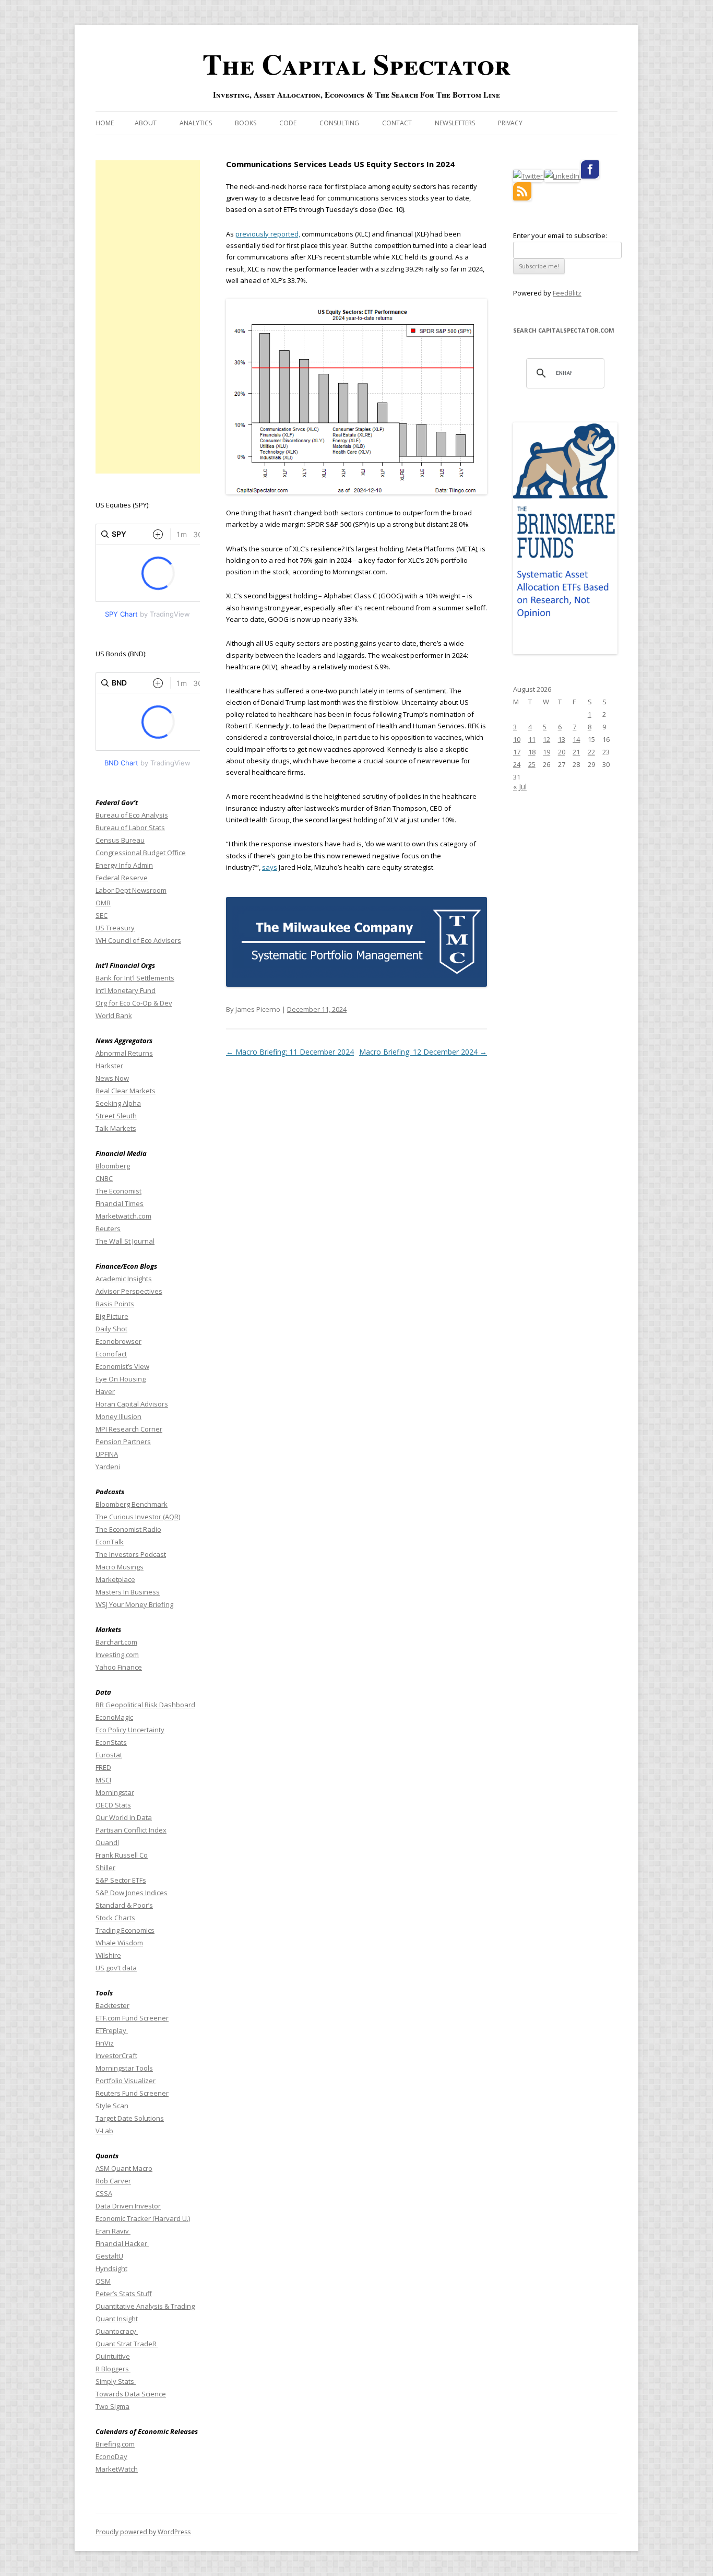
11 (532, 739)
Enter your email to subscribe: (560, 235)
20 (562, 752)
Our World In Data (124, 1817)
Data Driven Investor (128, 2206)
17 (517, 752)
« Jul (520, 787)
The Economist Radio (128, 1529)
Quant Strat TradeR (127, 2344)
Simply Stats (116, 2381)
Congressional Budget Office (141, 853)
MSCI (103, 1780)
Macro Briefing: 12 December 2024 (423, 1052)
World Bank (114, 1015)
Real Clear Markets (126, 1091)
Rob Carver (113, 2181)
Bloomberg (113, 1166)
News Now (112, 1078)
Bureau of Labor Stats (130, 828)
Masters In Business (128, 1592)
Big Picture (112, 1316)
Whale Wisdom (119, 1943)
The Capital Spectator (356, 64)
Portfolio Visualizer (126, 2081)
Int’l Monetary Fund (126, 990)
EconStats (111, 1742)
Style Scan (112, 2106)
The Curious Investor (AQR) (138, 1517)
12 (546, 739)
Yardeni (108, 1467)
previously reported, (268, 234)
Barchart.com (116, 1642)
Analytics (196, 123)
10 (517, 739)
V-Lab (104, 2131)
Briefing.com (115, 2444)
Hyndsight (111, 2268)
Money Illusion (118, 1416)
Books (246, 123)
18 (532, 752)
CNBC (104, 1178)
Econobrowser (118, 1341)
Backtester (112, 2005)
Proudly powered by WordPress (143, 2532)
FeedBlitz (567, 293)
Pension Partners (123, 1441)
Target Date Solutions (130, 2118)
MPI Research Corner (129, 1429)
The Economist (118, 1191)
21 (576, 752)
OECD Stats (113, 1805)
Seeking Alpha (118, 1103)
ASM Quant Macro (124, 2168)
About (146, 123)
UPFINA (107, 1454)
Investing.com (117, 1655)
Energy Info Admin (124, 865)
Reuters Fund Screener (132, 2093)
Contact (397, 123)
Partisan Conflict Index (131, 1830)
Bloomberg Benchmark (132, 1504)
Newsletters (455, 123)
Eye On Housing (121, 1379)
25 (532, 764)
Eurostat (109, 1755)
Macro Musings (120, 1567)
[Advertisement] (148, 317)
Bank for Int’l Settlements (135, 978)
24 (517, 764)
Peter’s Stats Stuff (124, 2294)
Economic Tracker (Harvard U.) (143, 2218)
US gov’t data (116, 1968)
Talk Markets (116, 1128)
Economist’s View (122, 1366)
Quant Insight (117, 2319)
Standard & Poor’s (124, 1905)
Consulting (339, 123)
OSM (103, 2281)
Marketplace (115, 1579)
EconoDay (111, 2456)
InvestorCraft (116, 2055)
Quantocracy (117, 2331)
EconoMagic (114, 1717)
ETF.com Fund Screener (132, 2018)
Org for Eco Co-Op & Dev (134, 1003)
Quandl (107, 1842)
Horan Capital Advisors (132, 1404)
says (270, 867)
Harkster (109, 1066)
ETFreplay (112, 2030)
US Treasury (115, 928)
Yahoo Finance (119, 1667)
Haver (105, 1391)
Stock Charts (115, 1918)
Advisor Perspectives (129, 1291)
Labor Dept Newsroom (131, 890)
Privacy (510, 123)
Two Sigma (112, 2406)
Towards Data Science (131, 2394)
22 (591, 752)
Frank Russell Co (122, 1855)
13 (562, 739)
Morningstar (115, 1792)
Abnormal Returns (124, 1053)
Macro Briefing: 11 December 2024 (290, 1052)
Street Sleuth (116, 1116)
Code (288, 123)
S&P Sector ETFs (121, 1880)
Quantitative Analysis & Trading (145, 2306)
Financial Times (120, 1203)
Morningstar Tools (124, 2068)
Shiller (105, 1868)
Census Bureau (120, 840)
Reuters (108, 1228)
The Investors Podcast (131, 1554)
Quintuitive (113, 2356)
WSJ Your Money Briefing (134, 1604)
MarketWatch (117, 2469)
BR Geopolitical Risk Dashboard (145, 1705)
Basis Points (115, 1304)
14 (576, 739)
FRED (103, 1767)
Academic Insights (124, 1279)
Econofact (111, 1354)
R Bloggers (113, 2369)
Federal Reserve (122, 878)
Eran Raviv (113, 2231)
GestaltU (109, 2256)
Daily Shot (111, 1329)
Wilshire (108, 1955)
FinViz (105, 2043)
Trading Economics (125, 1930)
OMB (103, 903)
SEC (102, 915)
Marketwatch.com (123, 1216)
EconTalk (110, 1542)
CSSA (104, 2193)
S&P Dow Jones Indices (132, 1893)
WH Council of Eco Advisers (138, 940)
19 (546, 752)
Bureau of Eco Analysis (132, 815)
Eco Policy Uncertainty (130, 1730)
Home (105, 123)
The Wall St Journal (125, 1241)
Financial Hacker (122, 2243)
